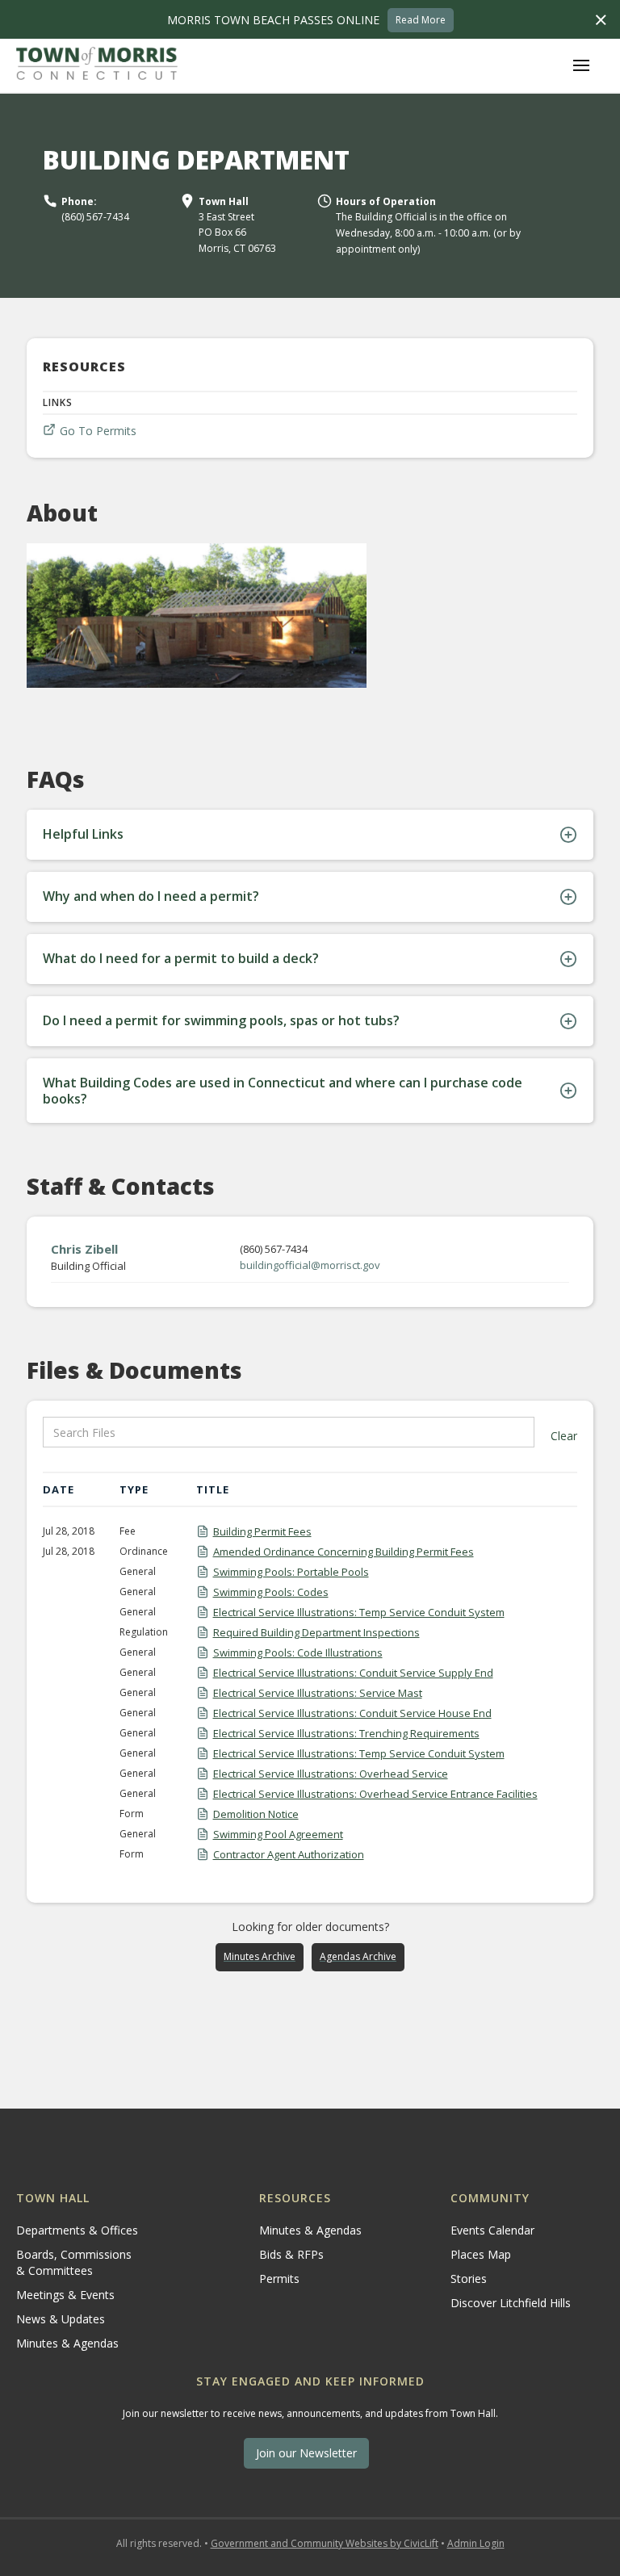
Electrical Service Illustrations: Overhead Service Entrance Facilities (375, 1794)
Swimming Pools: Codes (271, 1592)
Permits (279, 2279)
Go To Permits (98, 431)
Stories (469, 2279)
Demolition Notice (256, 1814)
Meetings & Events (65, 2295)
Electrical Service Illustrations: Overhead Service (331, 1774)
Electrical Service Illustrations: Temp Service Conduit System (359, 1612)
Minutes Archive (260, 1956)
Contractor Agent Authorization (289, 1854)
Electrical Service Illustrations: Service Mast (318, 1693)
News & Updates (61, 2319)
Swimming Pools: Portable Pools (291, 1572)
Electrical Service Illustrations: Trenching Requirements (346, 1733)
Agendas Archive (358, 1956)
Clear (564, 1436)
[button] (581, 65)
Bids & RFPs (291, 2254)
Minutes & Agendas (67, 2343)
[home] (97, 65)
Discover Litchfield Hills (511, 2303)
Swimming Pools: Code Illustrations (298, 1652)
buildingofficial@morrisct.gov (310, 1265)
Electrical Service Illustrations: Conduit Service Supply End (353, 1673)
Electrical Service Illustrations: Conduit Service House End (352, 1713)
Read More (421, 20)
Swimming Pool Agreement (278, 1834)
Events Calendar (492, 2230)
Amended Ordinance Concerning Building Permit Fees (344, 1552)
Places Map (481, 2254)
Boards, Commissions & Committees (74, 2262)
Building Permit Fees (262, 1531)
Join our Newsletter (306, 2453)
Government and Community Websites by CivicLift (325, 2543)
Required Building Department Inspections (316, 1632)
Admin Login (476, 2543)
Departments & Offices (77, 2230)
